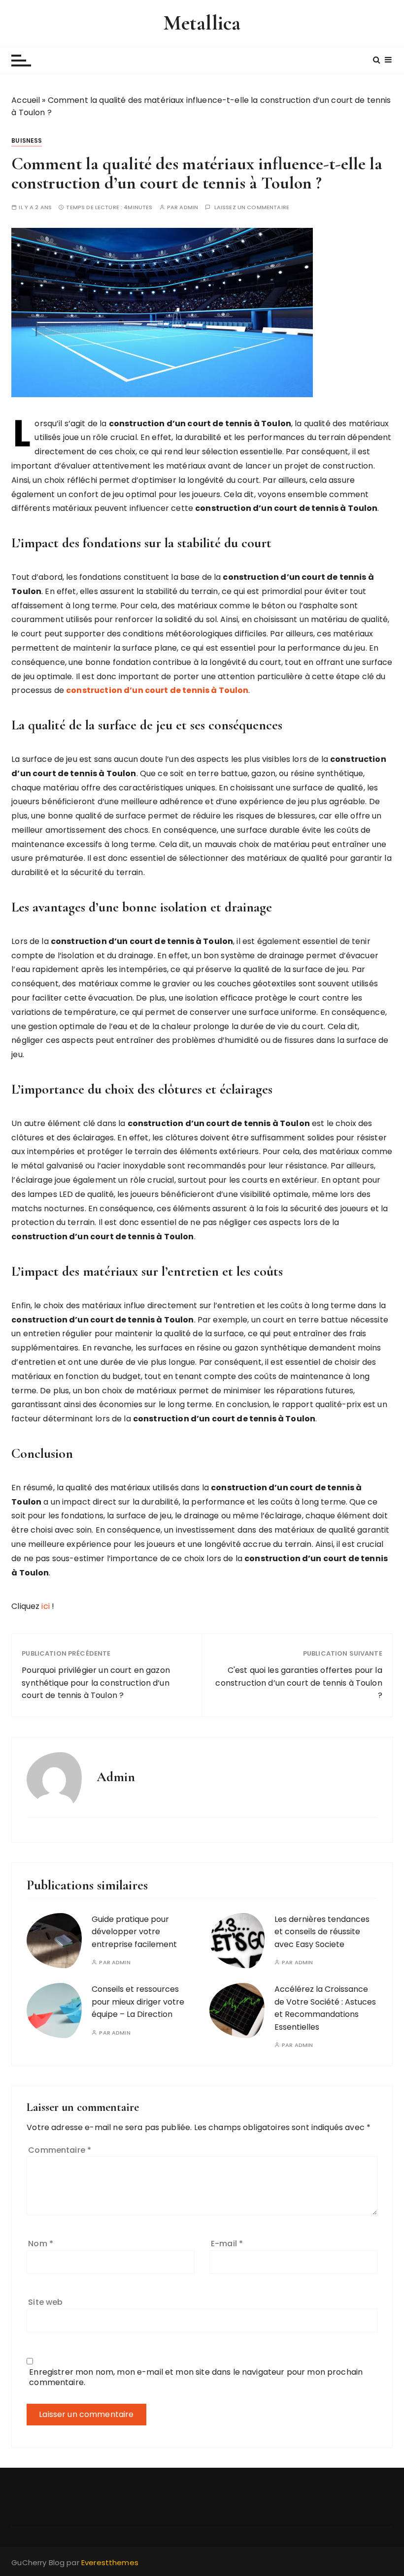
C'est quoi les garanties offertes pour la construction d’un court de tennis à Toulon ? (299, 1683)
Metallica (202, 23)
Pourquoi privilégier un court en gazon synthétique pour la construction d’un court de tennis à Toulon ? (96, 1683)
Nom (41, 2244)
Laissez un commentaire (252, 207)
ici (47, 1606)
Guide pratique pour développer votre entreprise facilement (134, 1932)
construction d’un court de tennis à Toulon (157, 690)
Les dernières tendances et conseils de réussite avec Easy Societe (322, 1932)
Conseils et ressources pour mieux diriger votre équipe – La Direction (138, 2002)
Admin (189, 207)
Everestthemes (110, 2562)
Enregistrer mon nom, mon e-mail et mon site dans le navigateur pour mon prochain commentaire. (196, 2377)
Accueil (26, 100)
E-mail (227, 2244)
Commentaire (60, 2150)
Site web (45, 2302)
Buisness (27, 141)
